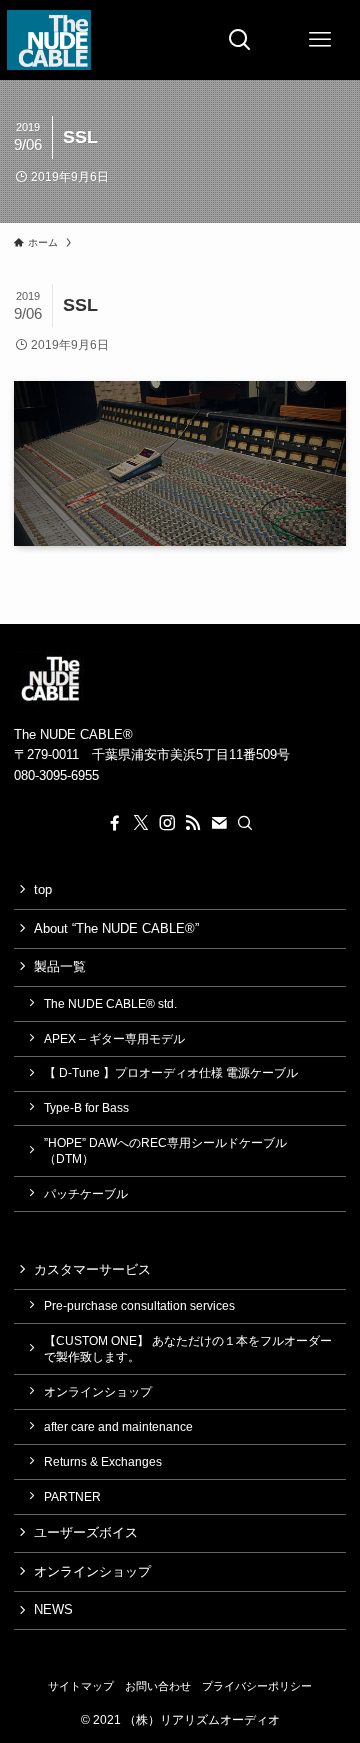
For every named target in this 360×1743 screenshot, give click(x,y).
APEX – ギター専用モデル (114, 1038)
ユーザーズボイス (86, 1532)
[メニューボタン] (320, 40)
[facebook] (115, 823)
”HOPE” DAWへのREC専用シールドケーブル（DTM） (165, 1150)
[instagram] (167, 823)
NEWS (53, 1609)
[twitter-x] (141, 823)
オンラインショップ (98, 1391)
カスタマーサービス (92, 1269)
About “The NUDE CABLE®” (116, 928)
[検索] (245, 823)
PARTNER (72, 1496)
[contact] (219, 823)
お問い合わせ (158, 1686)
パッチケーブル (86, 1193)
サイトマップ (81, 1686)
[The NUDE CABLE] (48, 40)
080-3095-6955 (56, 775)
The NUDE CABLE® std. (110, 1003)
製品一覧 (60, 966)
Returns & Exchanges (103, 1461)
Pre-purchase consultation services (139, 1305)
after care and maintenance (118, 1426)
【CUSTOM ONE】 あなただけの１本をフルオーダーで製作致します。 (188, 1348)
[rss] (193, 823)
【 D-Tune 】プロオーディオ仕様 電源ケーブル (171, 1072)
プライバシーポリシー (257, 1686)
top (43, 889)
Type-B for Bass (86, 1107)
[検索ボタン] (240, 40)
